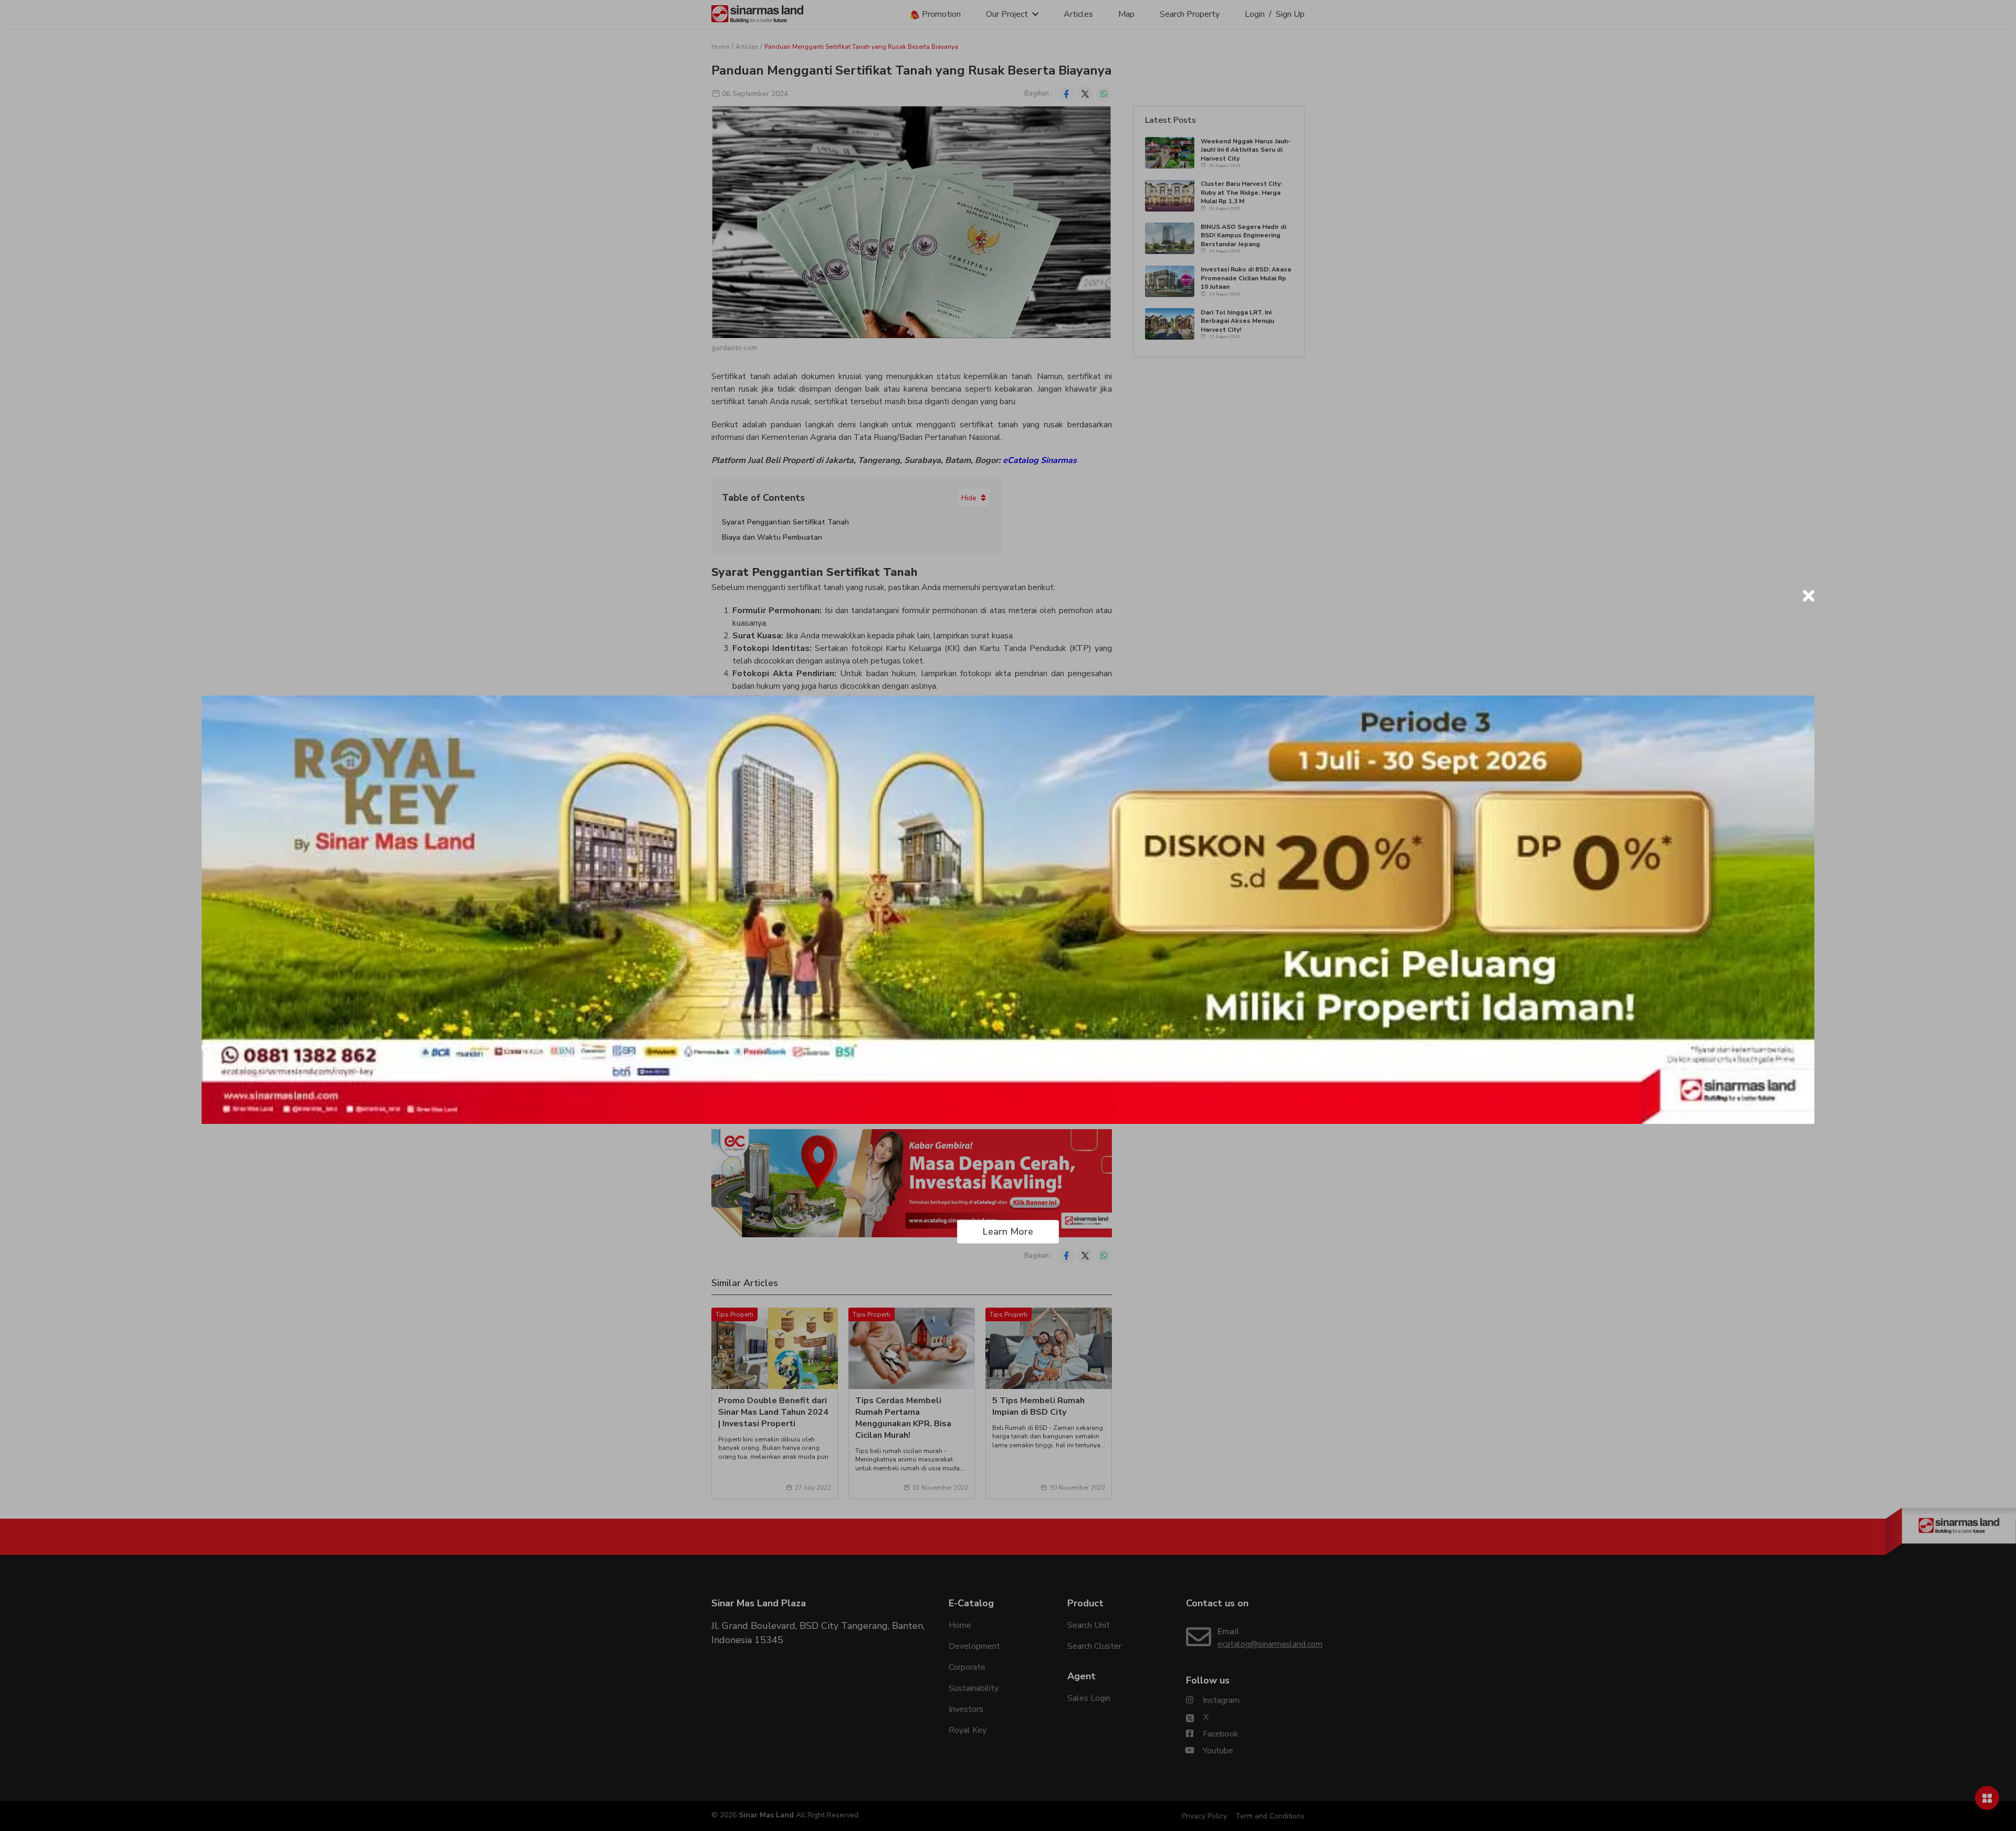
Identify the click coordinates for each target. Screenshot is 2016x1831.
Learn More (1008, 1232)
